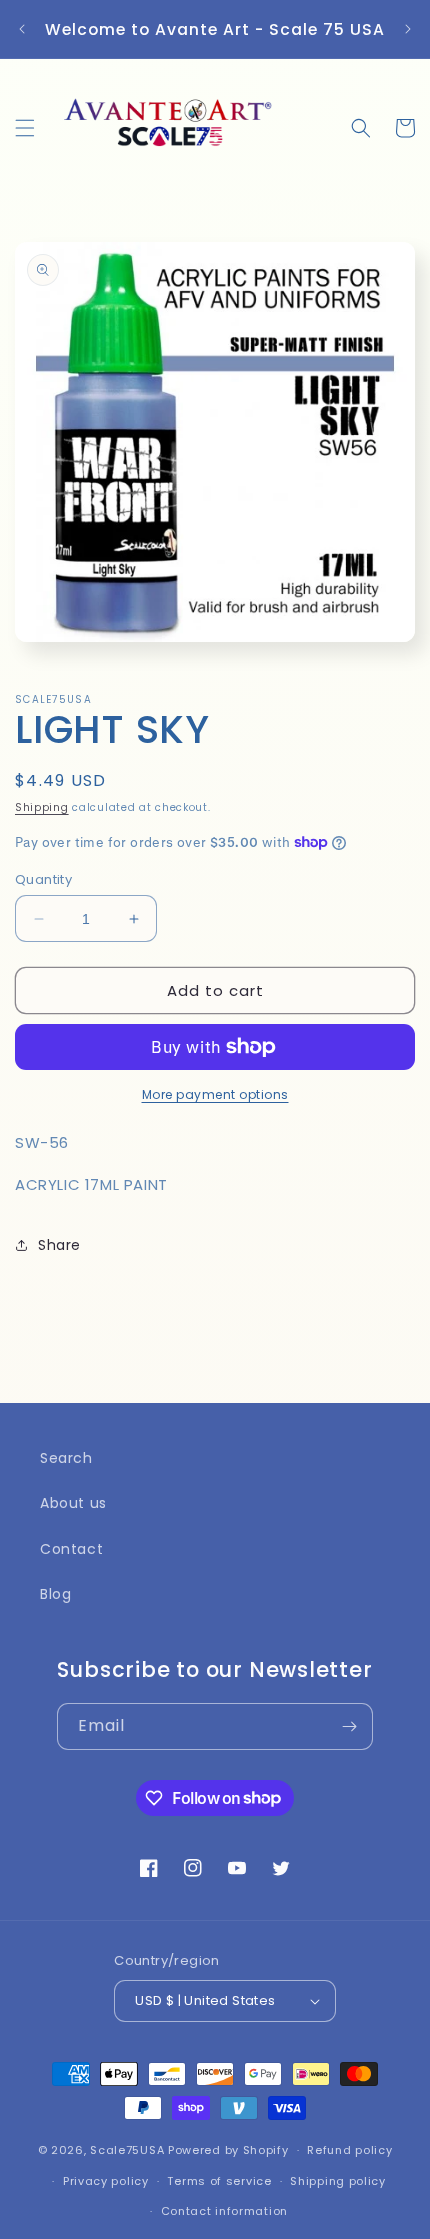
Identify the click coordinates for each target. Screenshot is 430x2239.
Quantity (43, 879)
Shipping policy (338, 2181)
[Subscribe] (350, 1726)
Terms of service (219, 2181)
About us (73, 1503)
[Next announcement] (408, 29)
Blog (55, 1594)
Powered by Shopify (228, 2150)
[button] (25, 128)
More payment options (215, 1094)
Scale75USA (127, 2150)
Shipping (42, 807)
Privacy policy (106, 2181)
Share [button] (59, 1245)
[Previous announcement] (22, 29)
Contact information (224, 2211)
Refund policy (349, 2150)
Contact (71, 1549)
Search (66, 1458)
